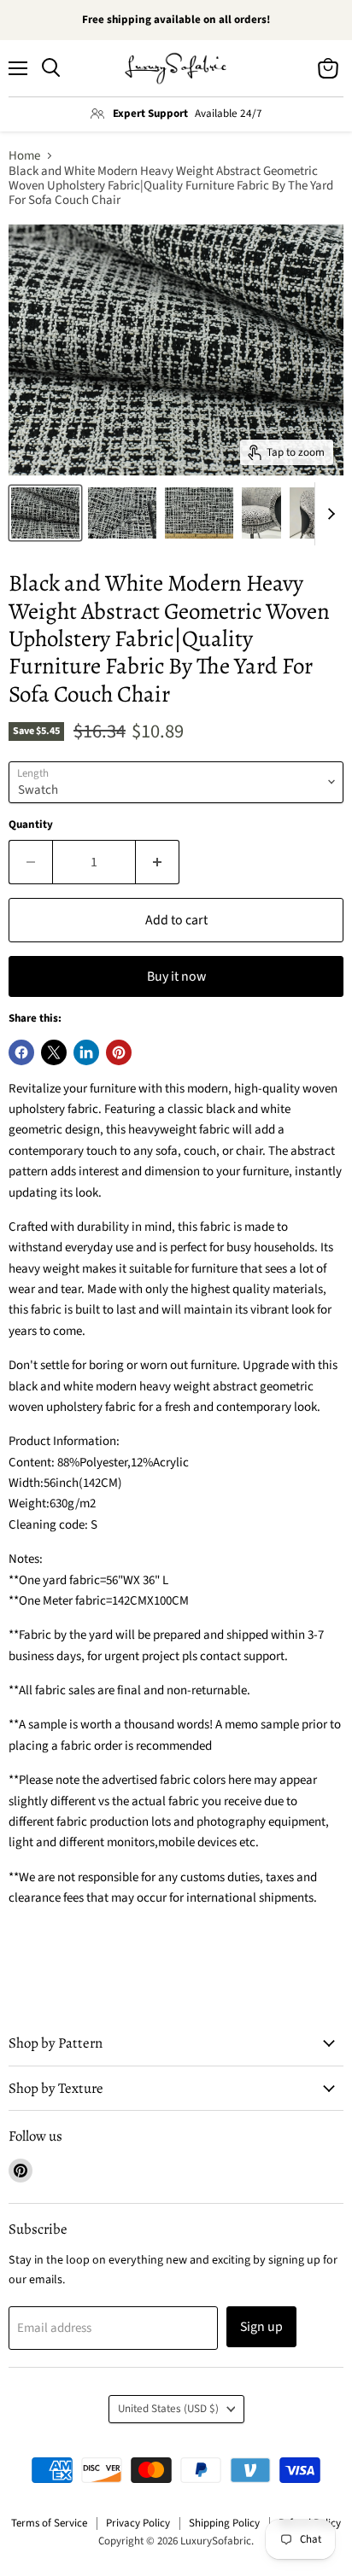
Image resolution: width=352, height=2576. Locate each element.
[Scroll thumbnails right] (328, 514)
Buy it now (176, 976)
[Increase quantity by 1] (158, 862)
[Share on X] (54, 1052)
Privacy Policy (138, 2523)
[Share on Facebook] (21, 1052)
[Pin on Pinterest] (119, 1052)
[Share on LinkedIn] (86, 1052)
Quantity (31, 825)
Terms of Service (49, 2523)
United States (168, 2409)
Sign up (261, 2327)
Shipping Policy (224, 2523)
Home (24, 156)
